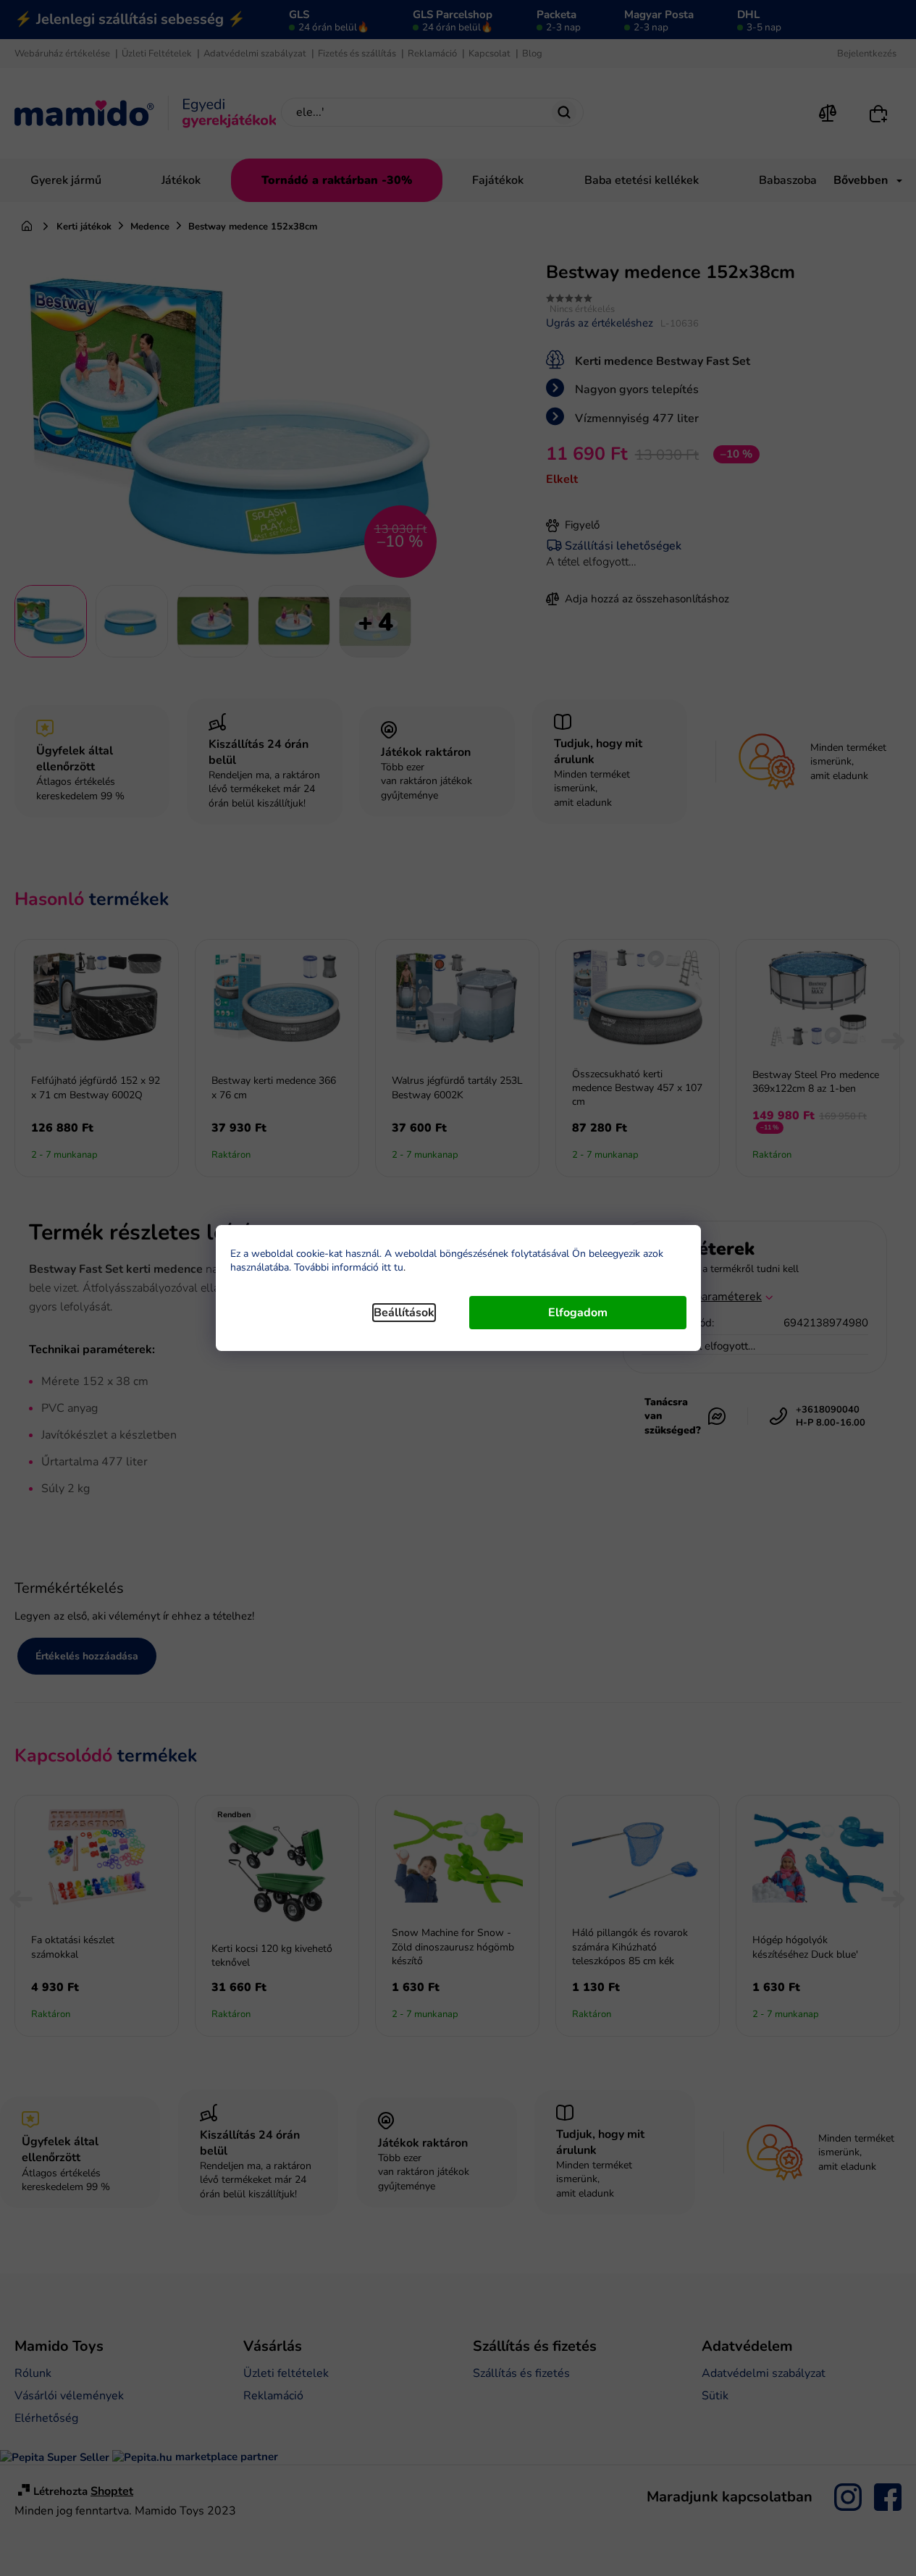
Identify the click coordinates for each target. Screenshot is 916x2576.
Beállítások (404, 1313)
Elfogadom (578, 1313)
